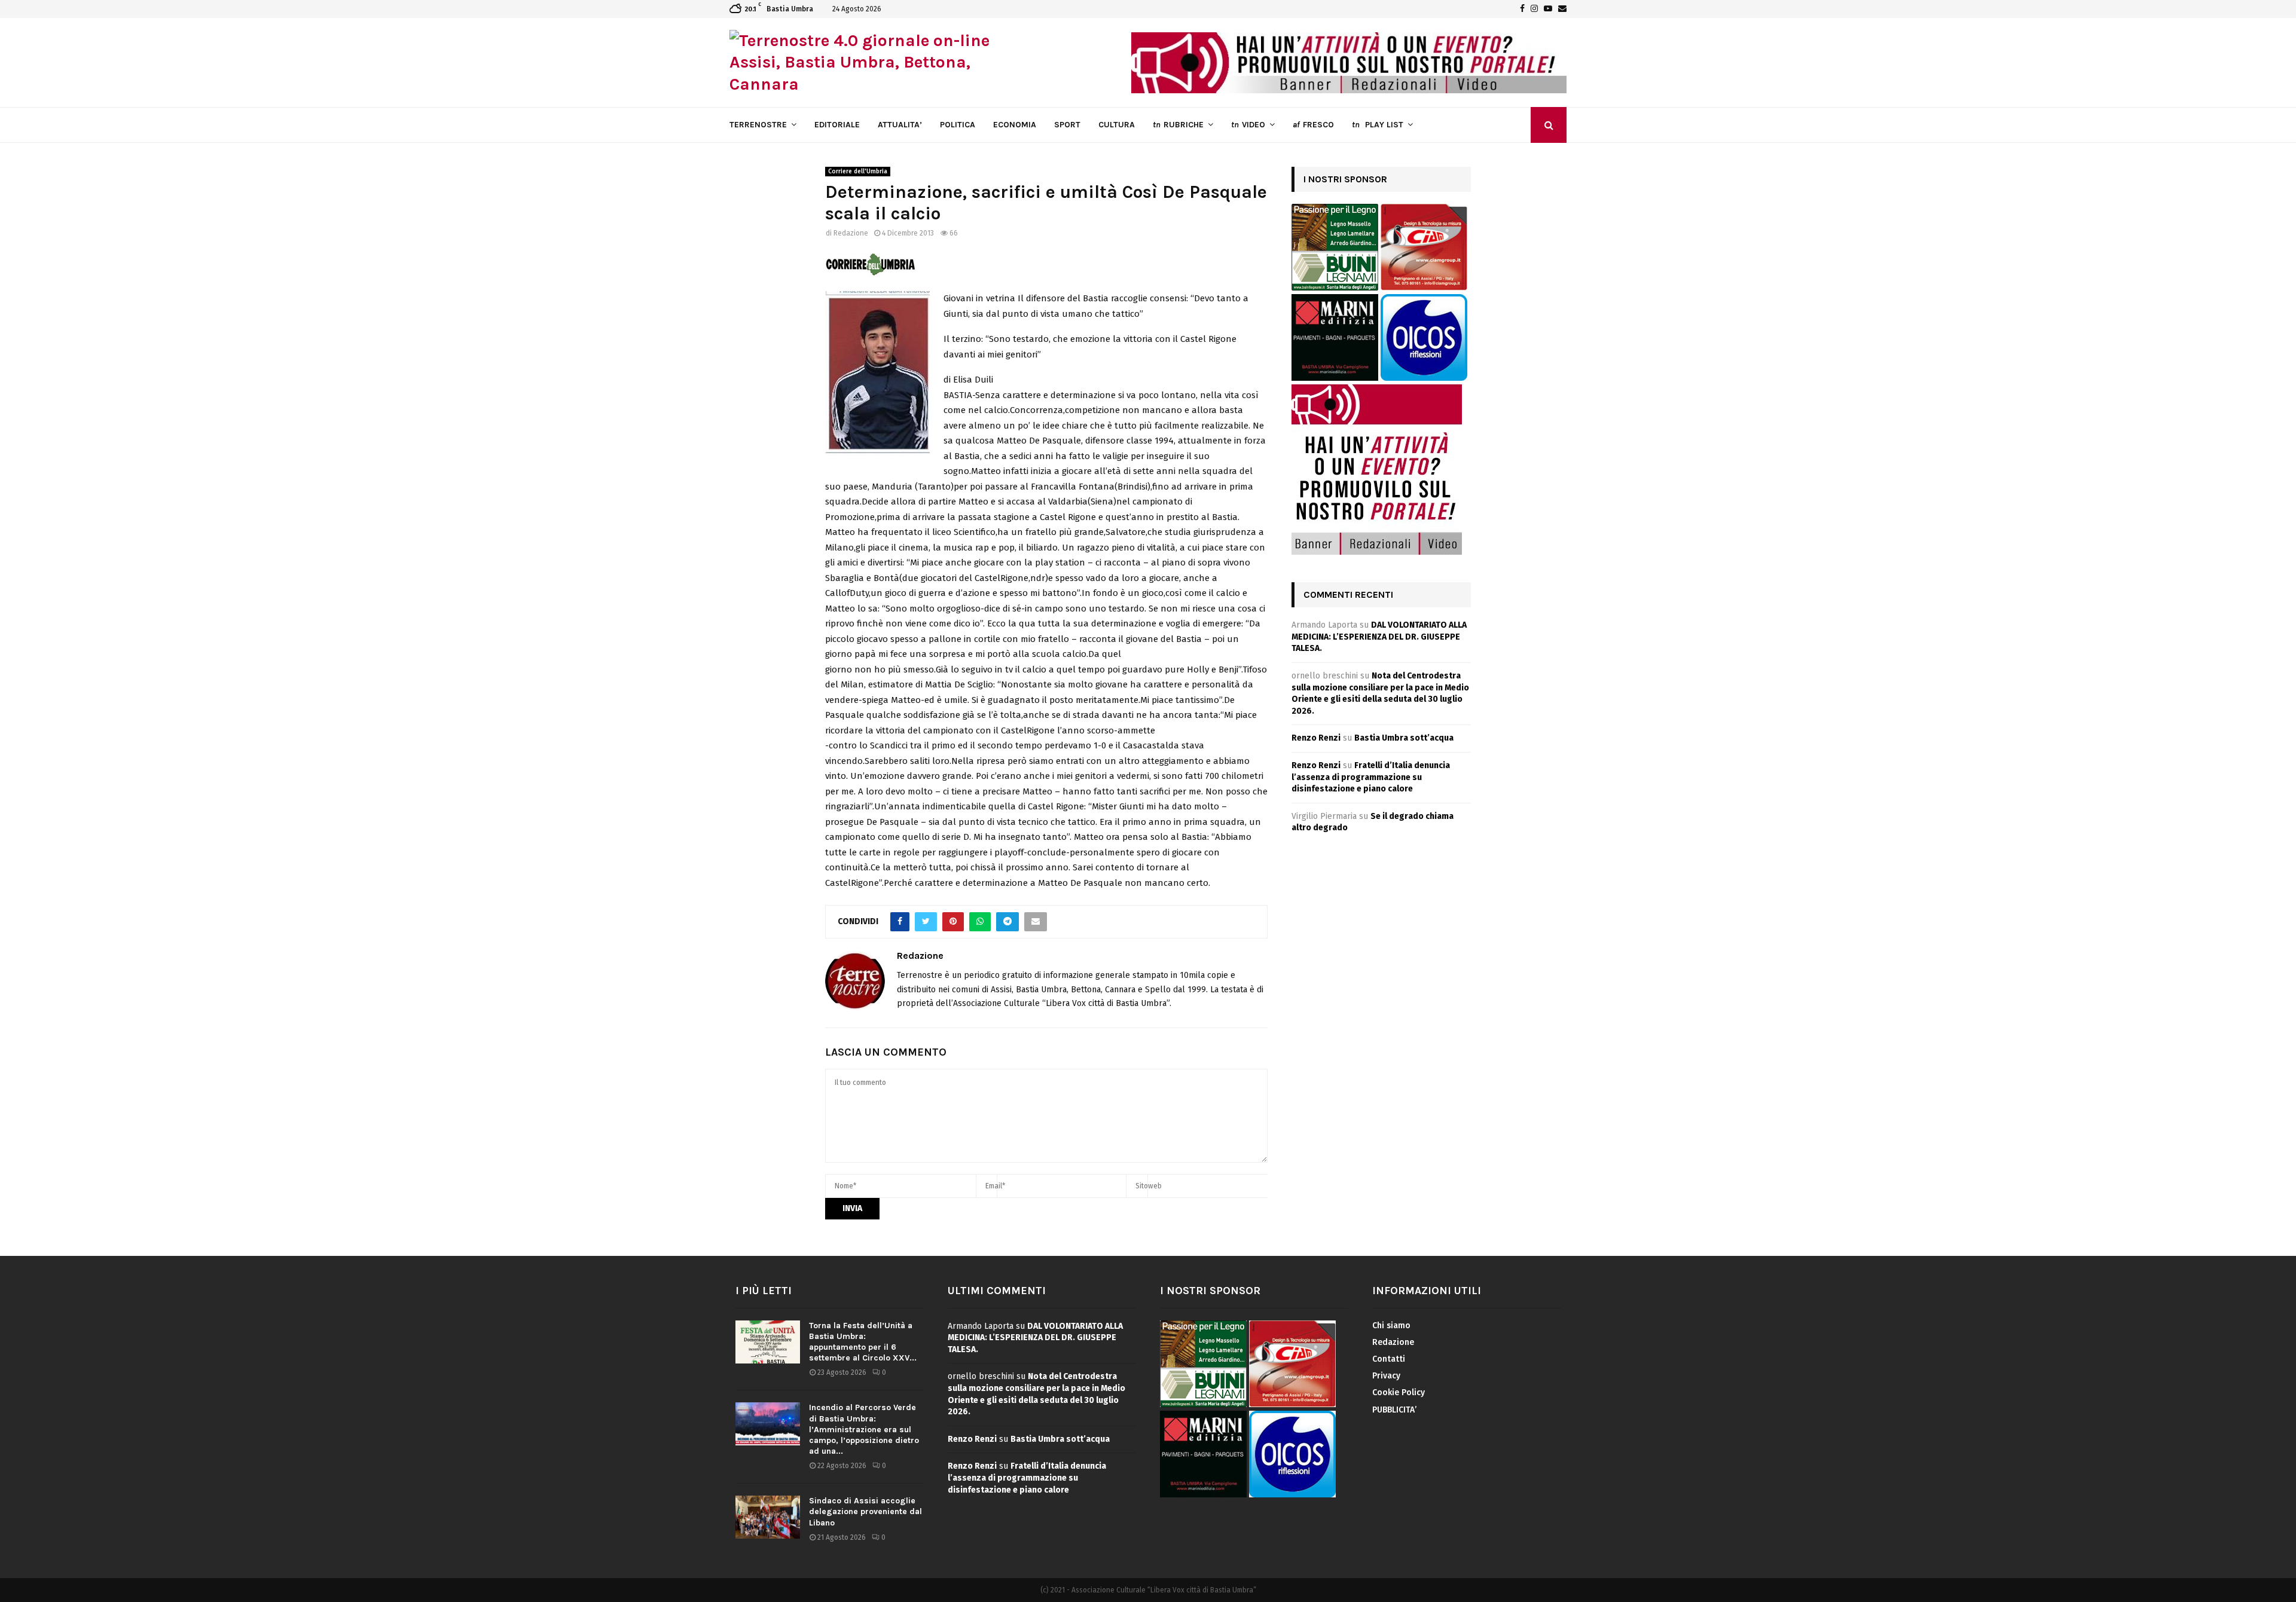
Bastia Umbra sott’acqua (1404, 738)
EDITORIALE (837, 125)
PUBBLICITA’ (1394, 1410)
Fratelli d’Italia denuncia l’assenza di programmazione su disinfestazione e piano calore (1371, 777)
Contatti (1389, 1359)
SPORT (1067, 125)
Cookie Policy (1399, 1392)
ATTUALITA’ (900, 125)
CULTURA (1117, 125)
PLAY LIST (1378, 125)
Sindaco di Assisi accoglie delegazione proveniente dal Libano (865, 1511)
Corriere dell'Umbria (858, 172)
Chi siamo (1391, 1326)
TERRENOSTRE (758, 125)
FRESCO (1313, 125)
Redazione (851, 233)
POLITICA (958, 125)
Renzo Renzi (1316, 738)
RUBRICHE (1178, 125)
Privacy (1386, 1376)
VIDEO (1248, 125)
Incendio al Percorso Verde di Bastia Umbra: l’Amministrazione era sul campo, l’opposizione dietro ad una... (864, 1429)
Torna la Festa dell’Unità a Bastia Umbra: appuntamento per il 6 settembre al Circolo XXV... (863, 1342)
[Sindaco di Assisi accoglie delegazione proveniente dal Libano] (768, 1517)
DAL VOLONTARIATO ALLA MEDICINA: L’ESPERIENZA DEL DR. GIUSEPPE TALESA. (1379, 637)
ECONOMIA (1015, 125)
